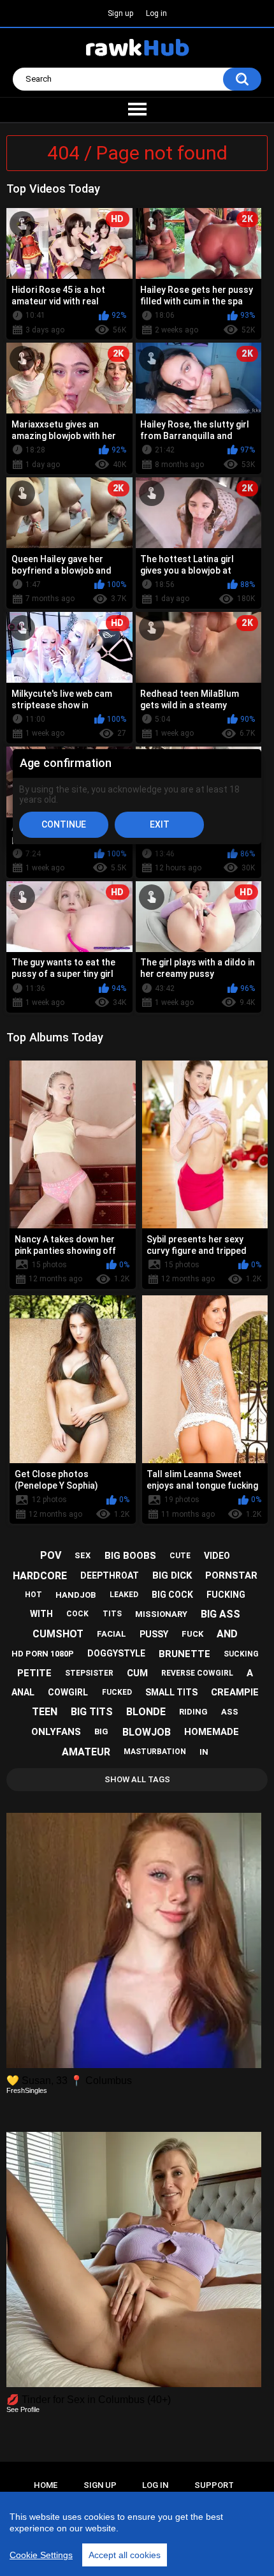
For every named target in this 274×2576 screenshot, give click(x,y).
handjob (76, 1595)
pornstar (231, 1575)
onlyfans (56, 1732)
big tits (92, 1712)
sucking (241, 1654)
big (101, 1731)
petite (34, 1673)
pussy (154, 1634)
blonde (146, 1712)
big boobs (130, 1556)
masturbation (155, 1752)
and (227, 1634)
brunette (184, 1654)
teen (45, 1712)
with (41, 1614)
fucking (226, 1595)
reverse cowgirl (197, 1673)
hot (33, 1595)
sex (83, 1555)
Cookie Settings (41, 2555)
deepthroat (110, 1575)
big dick (172, 1575)
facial (112, 1634)
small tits (171, 1692)
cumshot (58, 1634)
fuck (192, 1634)
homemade (212, 1732)
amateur (86, 1752)
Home (46, 2485)
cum (137, 1673)
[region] (137, 2534)
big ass (220, 1614)
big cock (172, 1595)
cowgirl (68, 1692)
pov (51, 1555)
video (217, 1556)
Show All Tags (137, 1779)
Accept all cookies (125, 2555)
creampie (235, 1692)
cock (77, 1614)
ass (230, 1712)
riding (193, 1712)
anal (23, 1692)
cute (180, 1556)
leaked (124, 1595)
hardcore (40, 1576)
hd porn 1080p (43, 1654)
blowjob (147, 1732)
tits (112, 1614)
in (204, 1752)
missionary (161, 1614)
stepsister (89, 1673)
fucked (117, 1692)
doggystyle (116, 1653)
